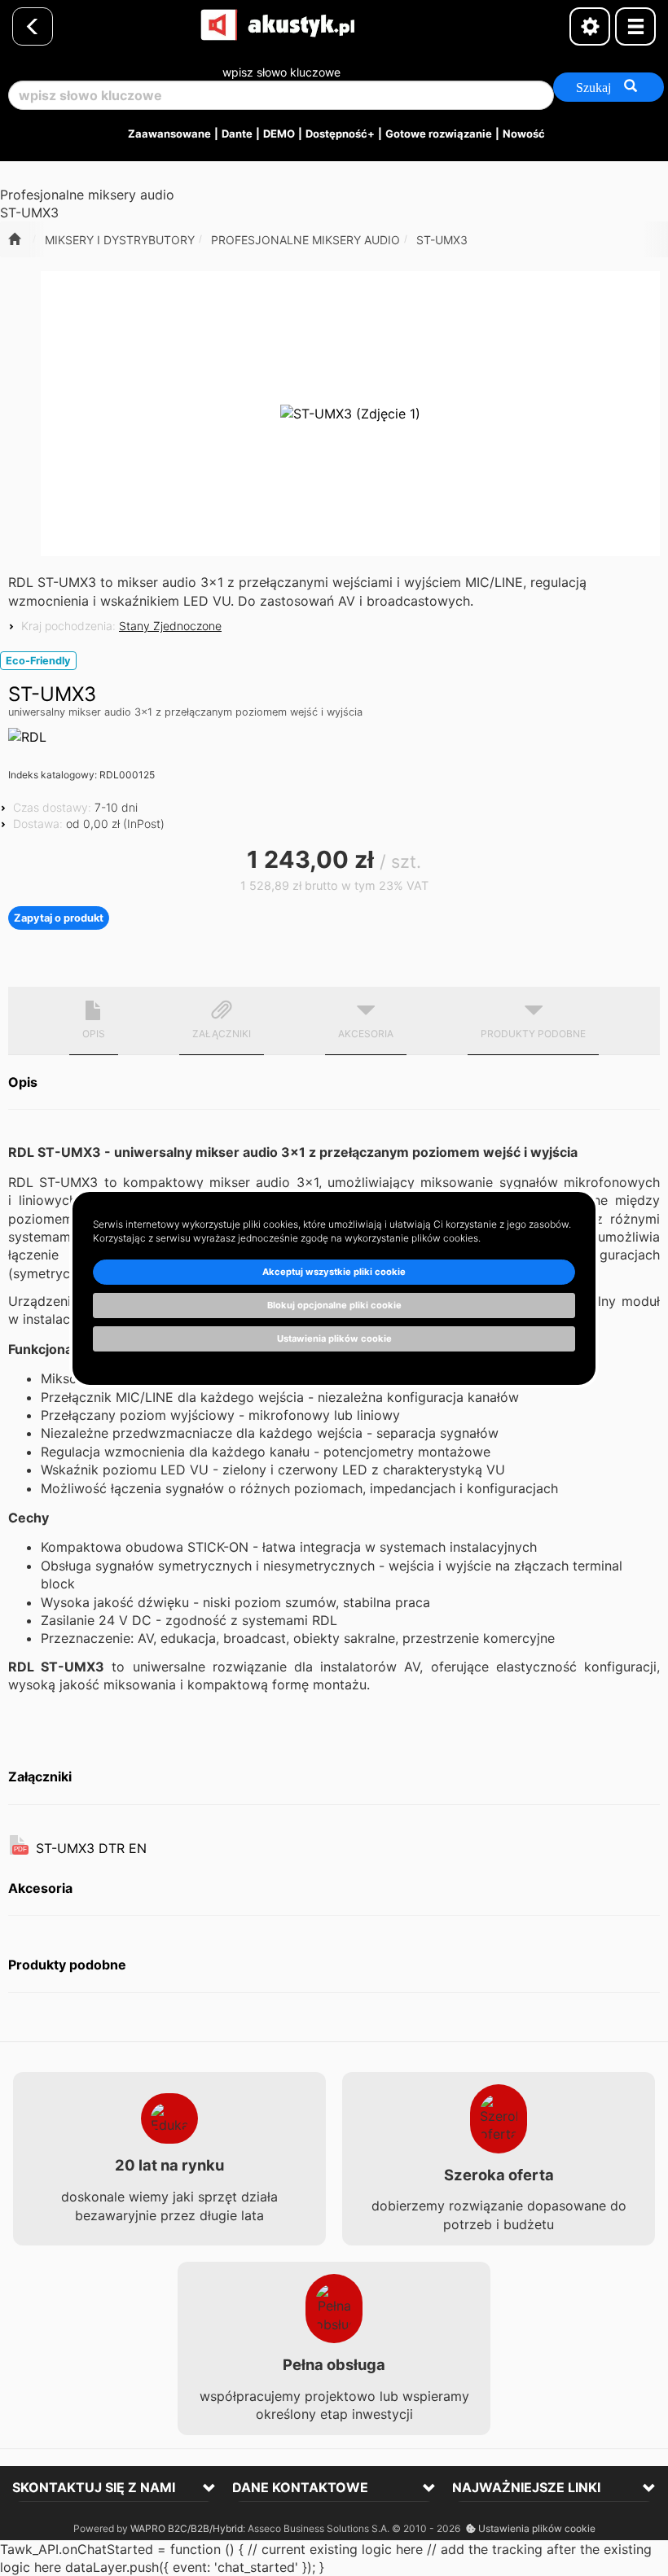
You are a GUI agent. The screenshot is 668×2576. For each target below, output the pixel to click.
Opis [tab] (94, 1034)
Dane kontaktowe (300, 2487)
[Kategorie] (635, 26)
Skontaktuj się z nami (94, 2487)
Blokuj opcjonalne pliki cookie (334, 1305)
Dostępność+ (340, 134)
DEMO (279, 134)
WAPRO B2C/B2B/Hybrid (187, 2528)
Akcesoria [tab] (366, 1034)
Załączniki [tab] (222, 1034)
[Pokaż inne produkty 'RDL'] (27, 737)
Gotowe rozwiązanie (439, 134)
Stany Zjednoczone (170, 626)
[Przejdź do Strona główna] (14, 239)
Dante (237, 134)
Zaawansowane (169, 134)
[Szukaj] (609, 87)
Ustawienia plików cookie (536, 2528)
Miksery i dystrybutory (120, 240)
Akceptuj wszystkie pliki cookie (334, 1272)
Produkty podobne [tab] (533, 1034)
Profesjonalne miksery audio (305, 240)
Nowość (524, 134)
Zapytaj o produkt (59, 918)
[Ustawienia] (590, 26)
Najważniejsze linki (526, 2487)
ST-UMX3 (442, 240)
